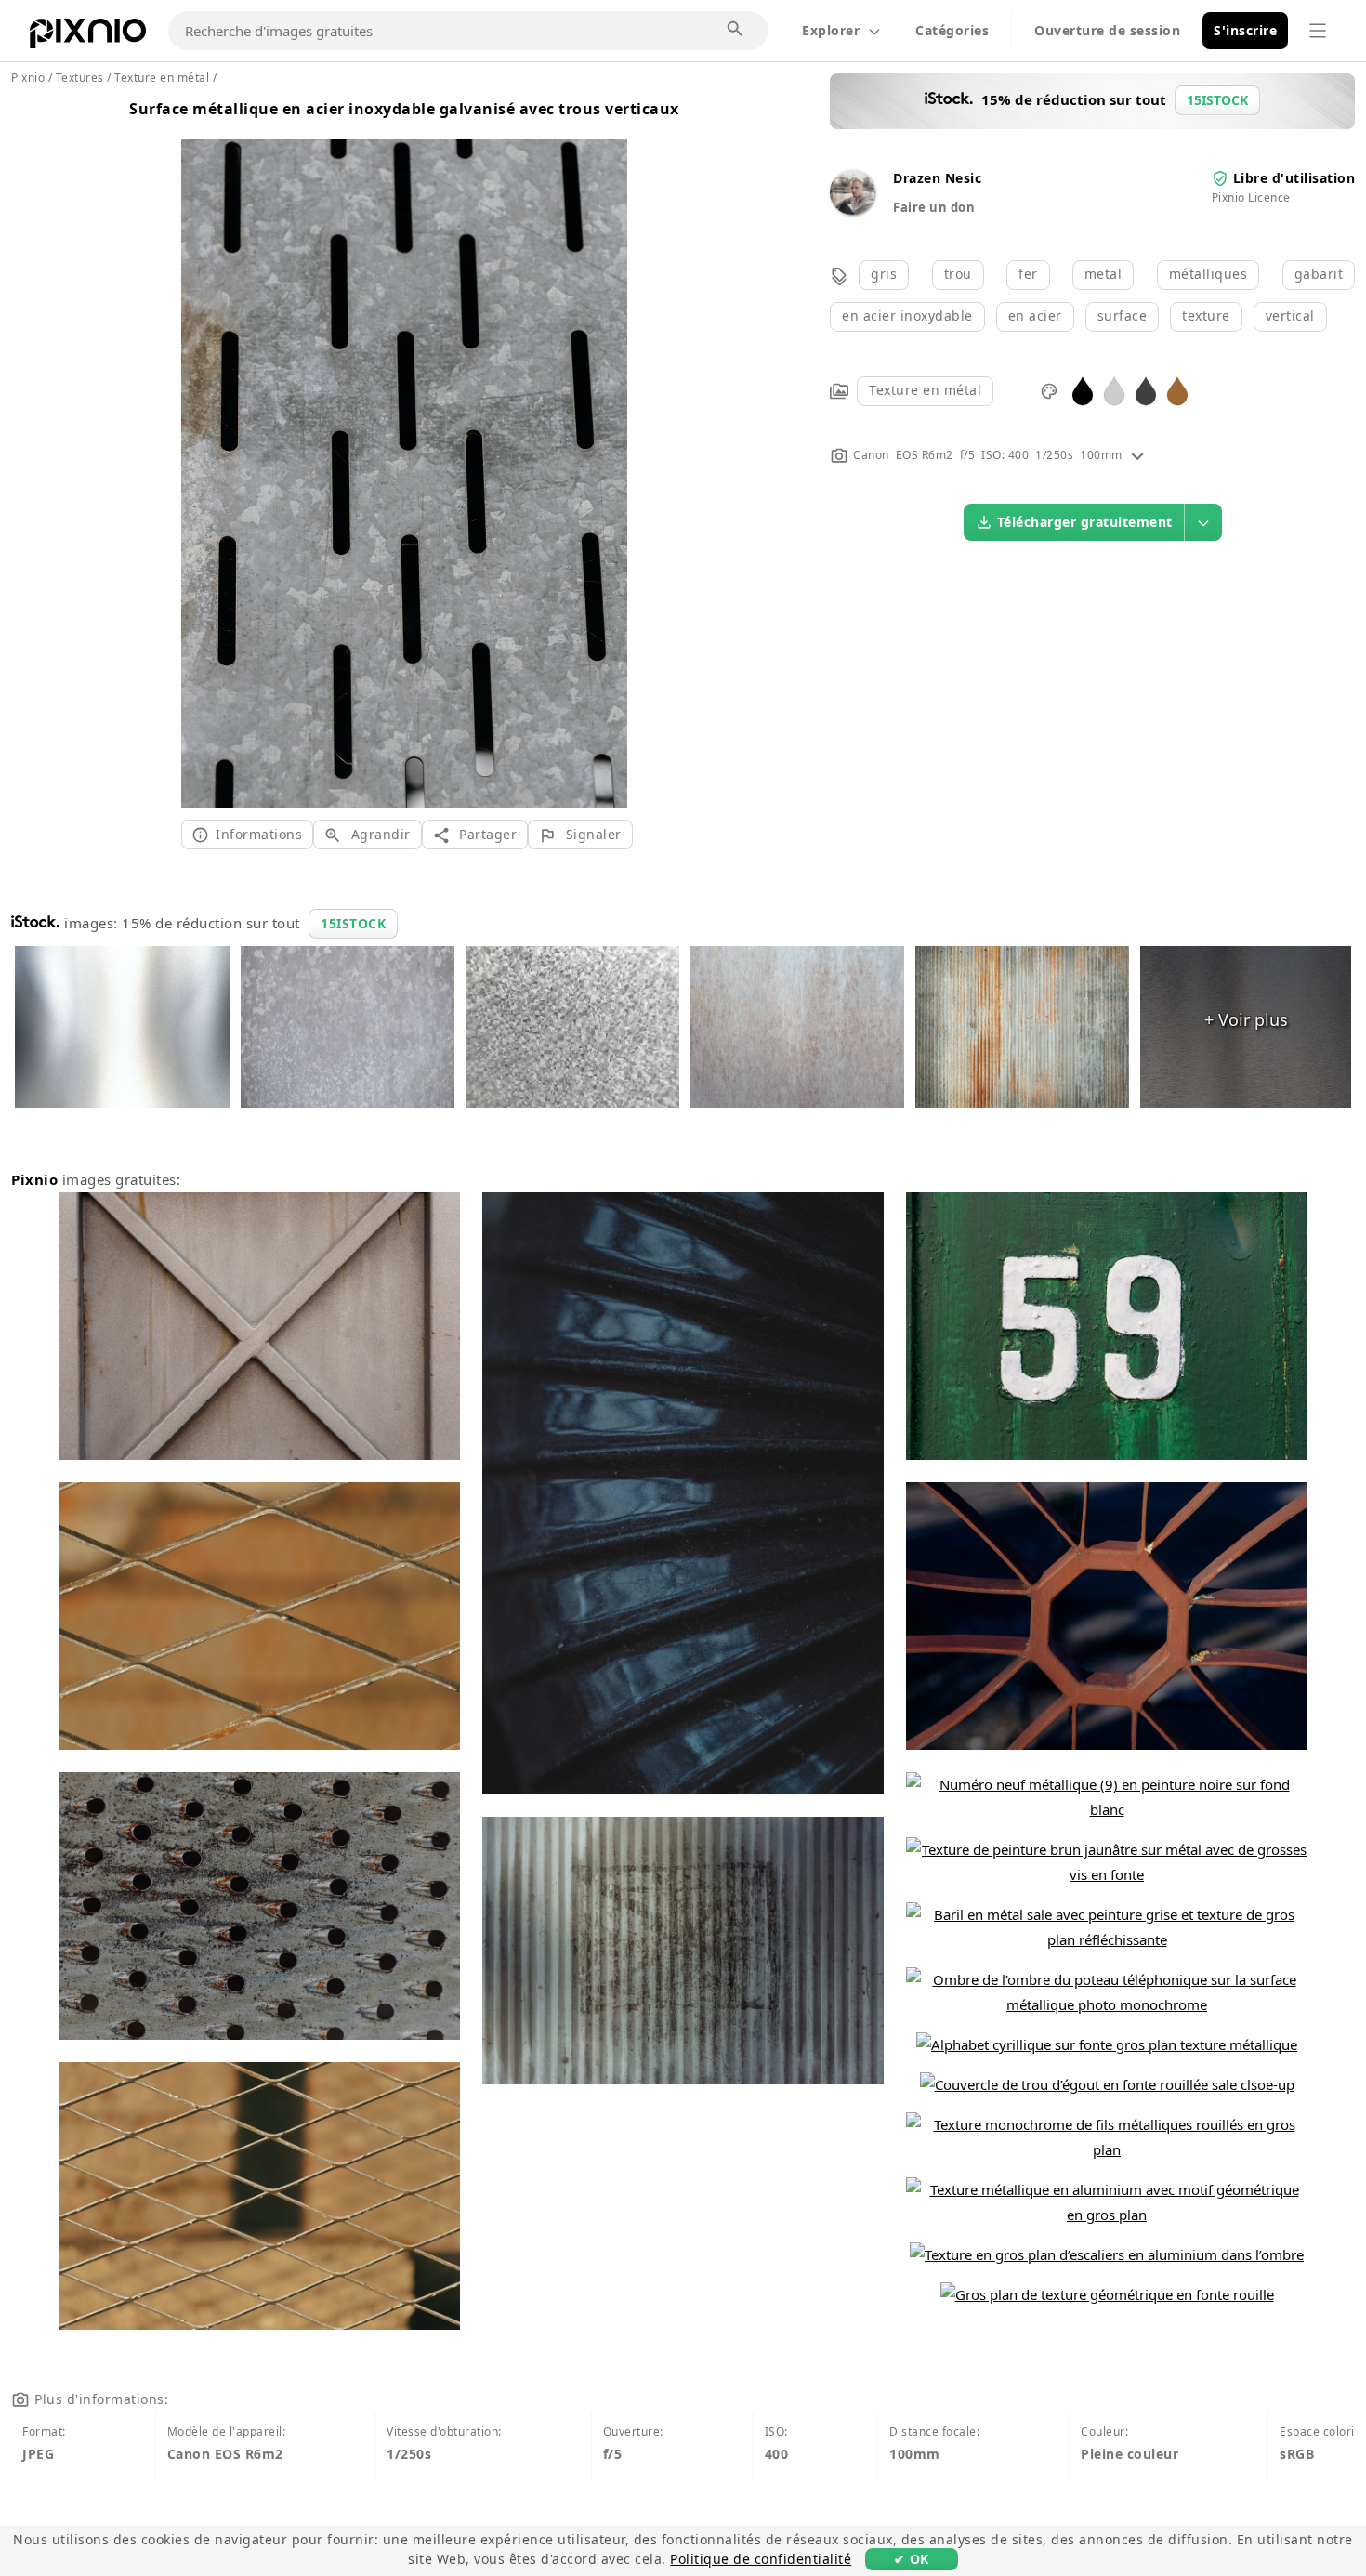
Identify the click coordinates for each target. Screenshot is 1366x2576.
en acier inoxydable (907, 315)
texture (1206, 315)
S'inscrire (1245, 30)
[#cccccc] (1114, 390)
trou (958, 274)
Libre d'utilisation (1294, 178)
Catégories (952, 30)
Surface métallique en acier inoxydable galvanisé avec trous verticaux (404, 109)
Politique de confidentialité (761, 2559)
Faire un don (934, 207)
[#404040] (1146, 390)
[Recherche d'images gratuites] (736, 30)
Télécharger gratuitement (1085, 522)
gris (884, 274)
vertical (1290, 315)
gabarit (1319, 274)
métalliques (1208, 274)
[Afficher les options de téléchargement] (1203, 522)
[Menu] (1318, 31)
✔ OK (912, 2559)
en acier (1035, 315)
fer (1028, 274)
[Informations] (1137, 455)
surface (1123, 315)
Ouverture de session (1107, 30)
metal (1103, 274)
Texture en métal (925, 390)
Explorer (831, 30)
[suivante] (606, 451)
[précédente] (202, 451)
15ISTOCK (353, 923)
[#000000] (1083, 390)
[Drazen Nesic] (852, 210)
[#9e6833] (1177, 390)
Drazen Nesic (937, 178)
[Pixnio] (88, 37)
